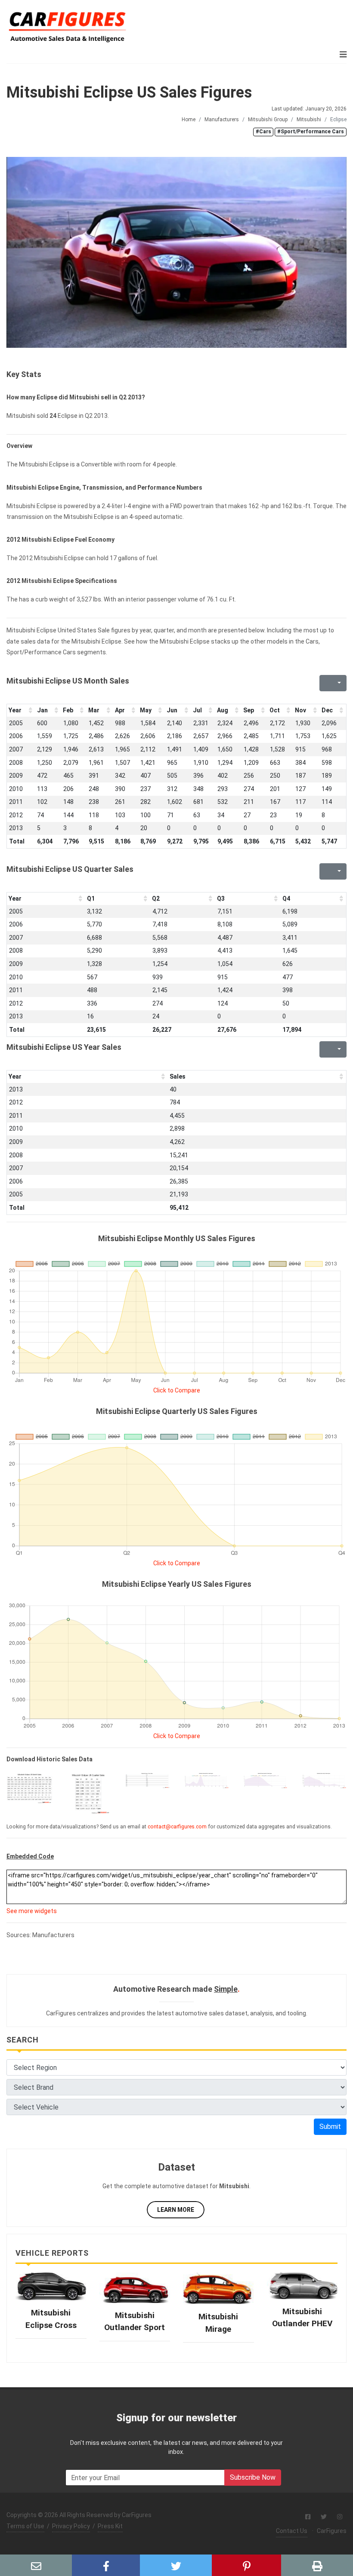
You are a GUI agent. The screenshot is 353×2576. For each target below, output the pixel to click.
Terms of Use (25, 2526)
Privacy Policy (71, 2526)
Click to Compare (177, 1390)
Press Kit (110, 2526)
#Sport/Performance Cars (311, 132)
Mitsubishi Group (268, 120)
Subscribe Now (253, 2477)
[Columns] (338, 683)
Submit (330, 2127)
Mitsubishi (309, 120)
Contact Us (292, 2531)
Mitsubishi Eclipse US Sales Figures (129, 92)
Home (189, 120)
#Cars (263, 132)
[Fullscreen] (325, 683)
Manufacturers (222, 120)
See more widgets (32, 1911)
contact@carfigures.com (177, 1827)
